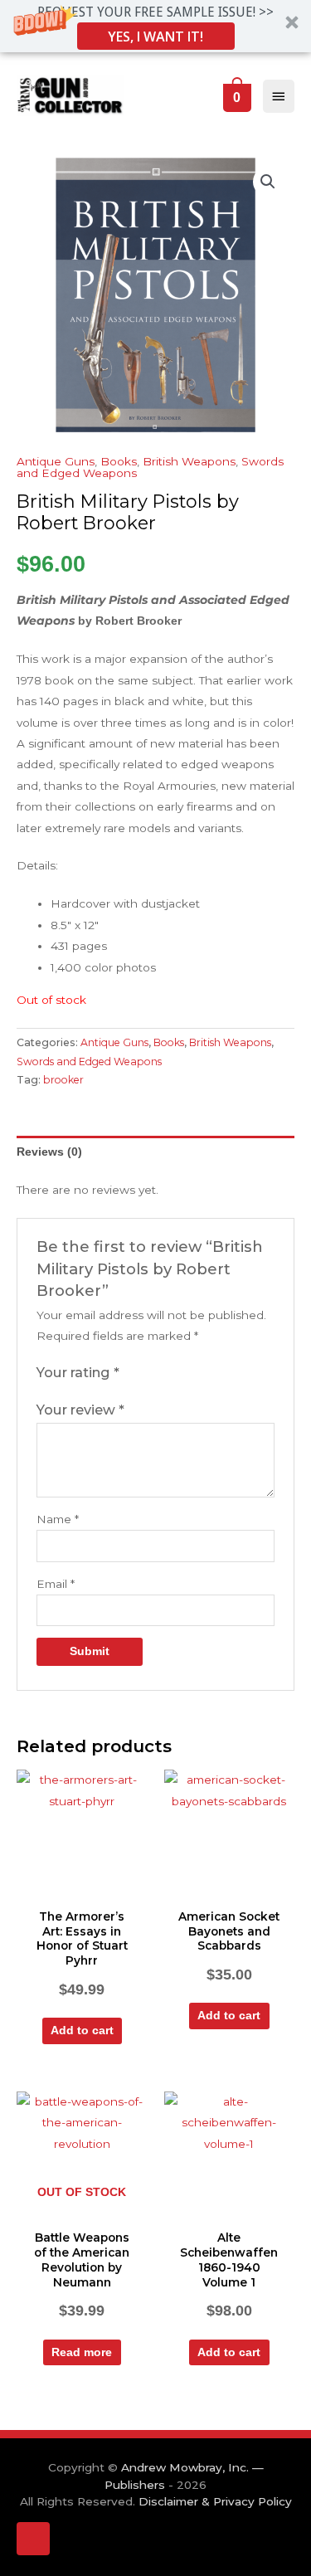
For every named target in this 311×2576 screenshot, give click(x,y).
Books (119, 461)
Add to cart (82, 2031)
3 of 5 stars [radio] (167, 1373)
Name (58, 1519)
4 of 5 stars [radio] (183, 1373)
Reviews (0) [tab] (49, 1152)
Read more (82, 2352)
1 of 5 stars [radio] (133, 1373)
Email (56, 1584)
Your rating (78, 1372)
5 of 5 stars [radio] (201, 1373)
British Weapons (189, 461)
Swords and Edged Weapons (89, 1062)
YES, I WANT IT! (155, 37)
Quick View (82, 1888)
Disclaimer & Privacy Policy (215, 2501)
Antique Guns (56, 461)
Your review (80, 1410)
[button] (155, 26)
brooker (63, 1080)
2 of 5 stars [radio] (149, 1373)
